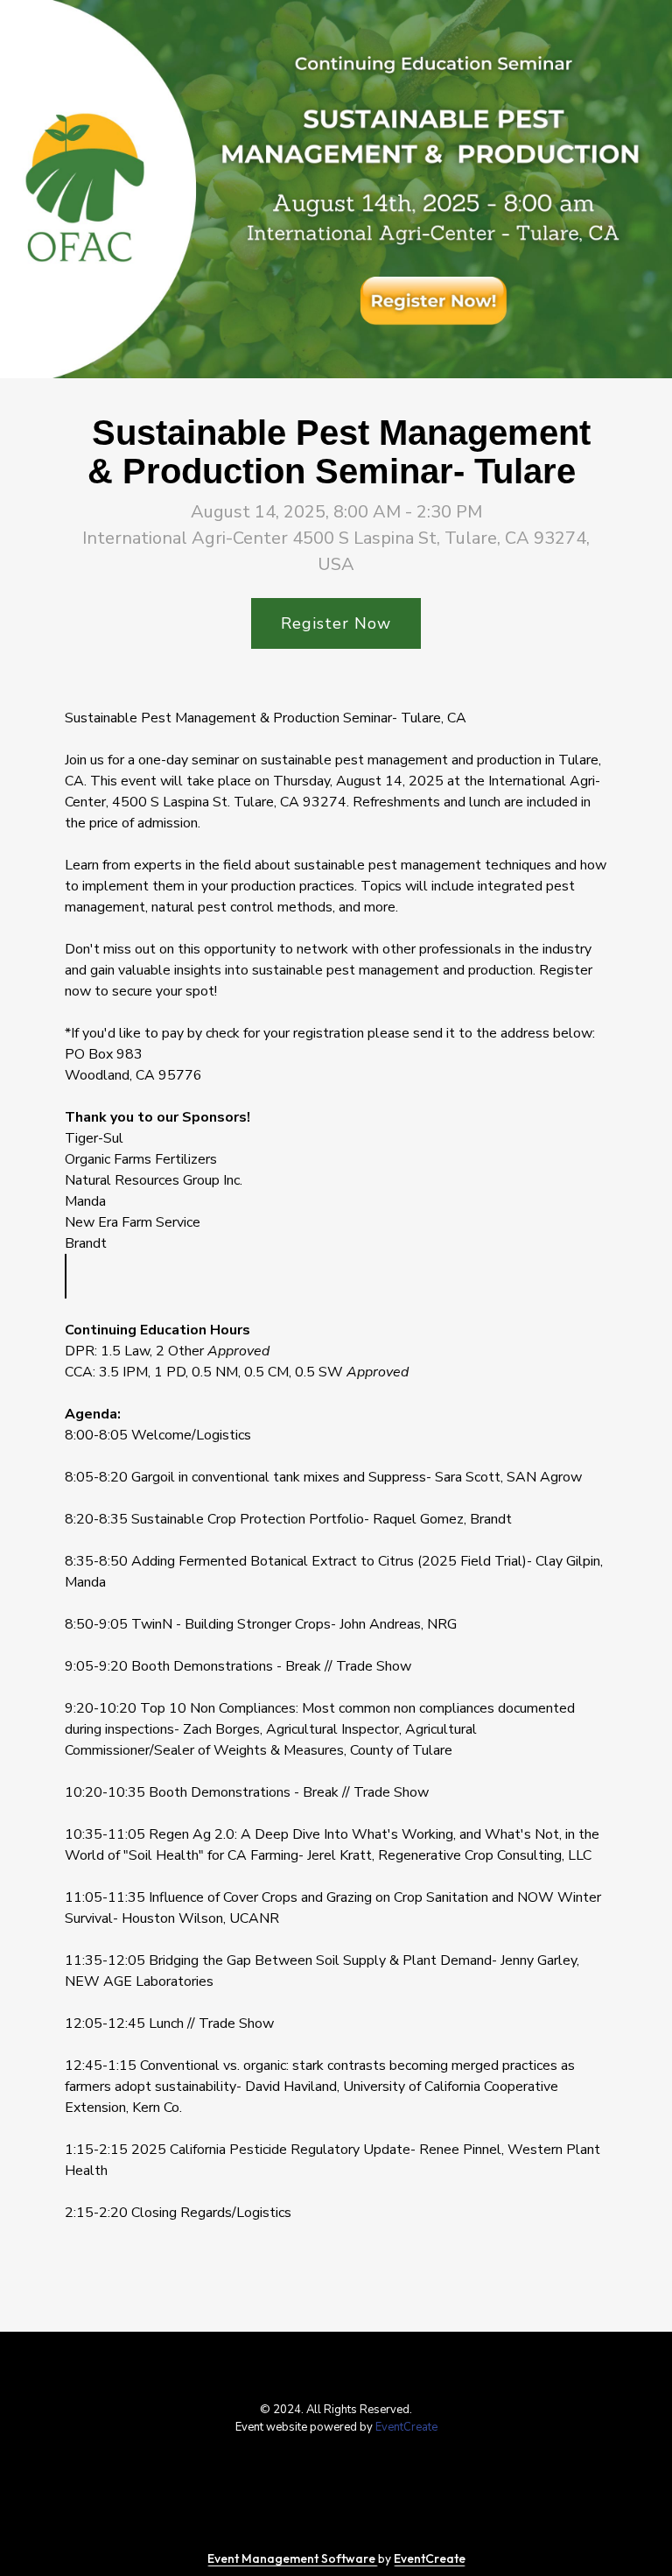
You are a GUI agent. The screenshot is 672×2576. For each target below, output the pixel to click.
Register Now (336, 623)
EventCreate (406, 2427)
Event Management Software (293, 2558)
